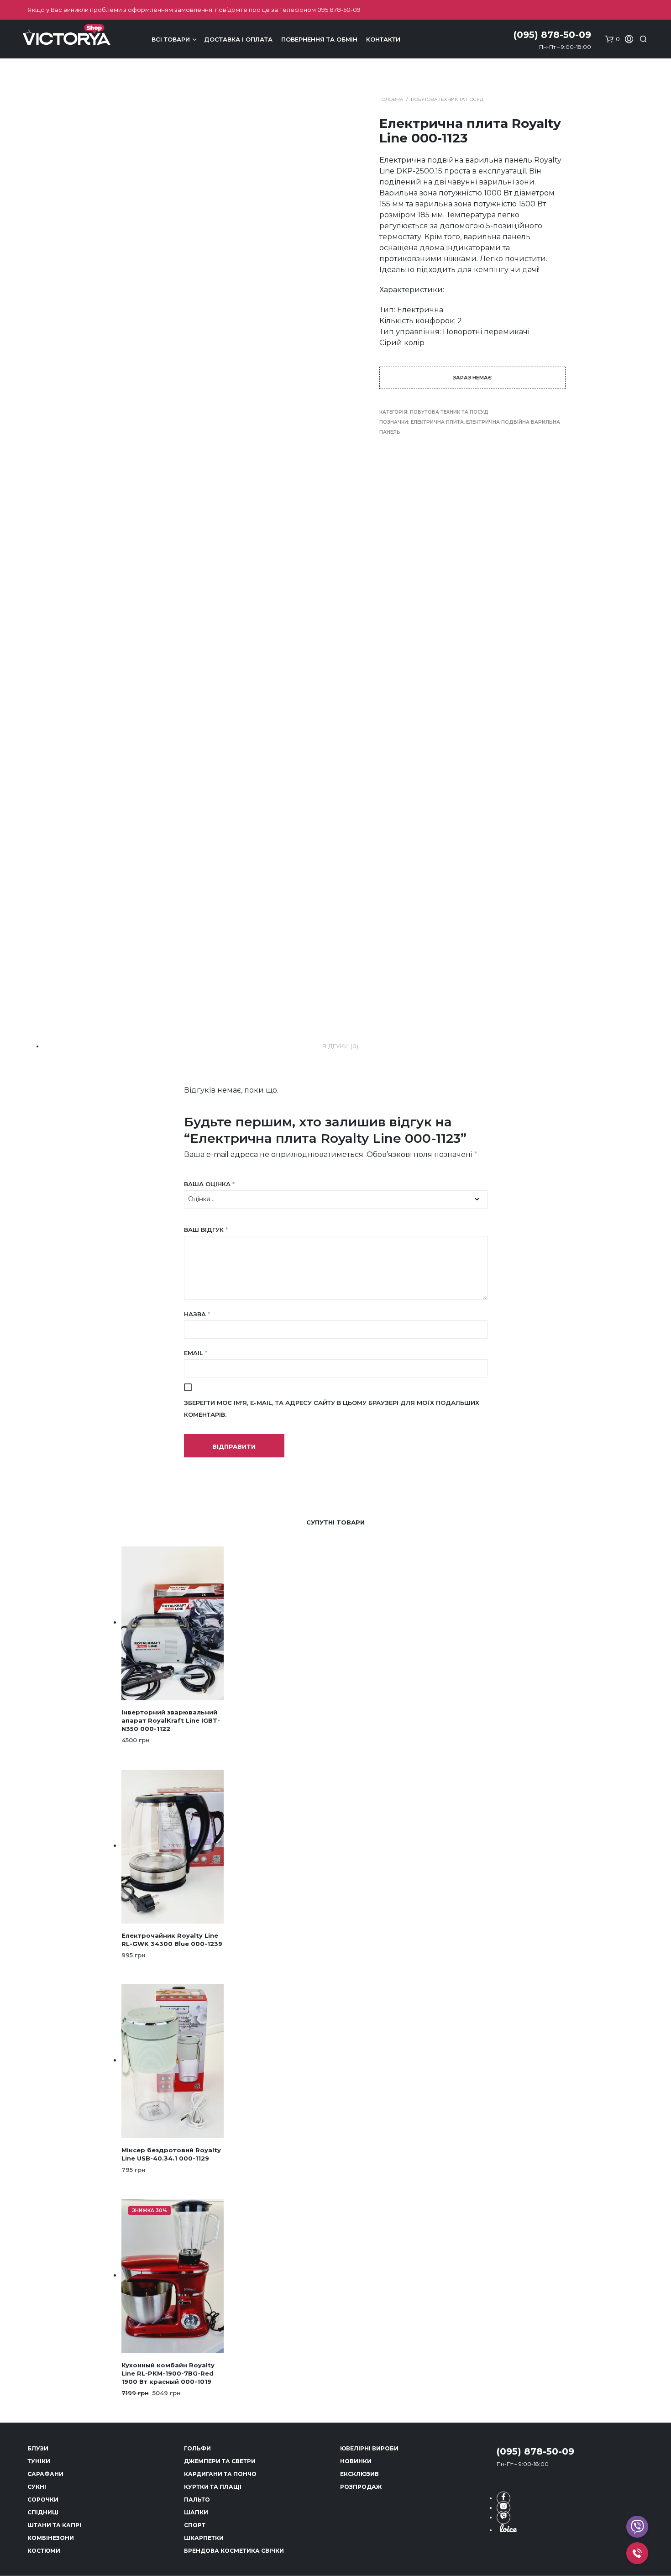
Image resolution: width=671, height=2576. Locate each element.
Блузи (38, 2448)
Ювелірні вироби (369, 2448)
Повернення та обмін (319, 39)
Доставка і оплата (238, 39)
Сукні (37, 2487)
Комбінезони (51, 2538)
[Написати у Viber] (637, 2527)
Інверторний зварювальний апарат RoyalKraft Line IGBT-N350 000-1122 (171, 1720)
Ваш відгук (206, 1230)
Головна (391, 99)
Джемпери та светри (220, 2461)
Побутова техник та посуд (447, 99)
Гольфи (197, 2448)
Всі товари (171, 39)
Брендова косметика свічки (234, 2551)
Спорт (195, 2525)
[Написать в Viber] (503, 2517)
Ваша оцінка (209, 1184)
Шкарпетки (204, 2538)
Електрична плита (437, 422)
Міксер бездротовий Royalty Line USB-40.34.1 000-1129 (171, 2154)
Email (196, 1353)
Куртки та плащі (213, 2487)
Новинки (356, 2461)
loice (508, 2528)
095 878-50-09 (339, 10)
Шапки (196, 2512)
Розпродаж (361, 2487)
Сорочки (43, 2500)
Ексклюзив (359, 2474)
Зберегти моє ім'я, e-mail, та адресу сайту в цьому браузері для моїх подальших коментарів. (332, 1409)
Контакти (383, 39)
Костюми (44, 2551)
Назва (197, 1314)
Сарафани (45, 2474)
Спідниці (43, 2512)
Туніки (39, 2461)
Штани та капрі (54, 2525)
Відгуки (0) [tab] (340, 1046)
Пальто (197, 2500)
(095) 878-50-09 (535, 2451)
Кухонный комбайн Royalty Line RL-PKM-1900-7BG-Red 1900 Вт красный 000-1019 (168, 2373)
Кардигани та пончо (220, 2474)
